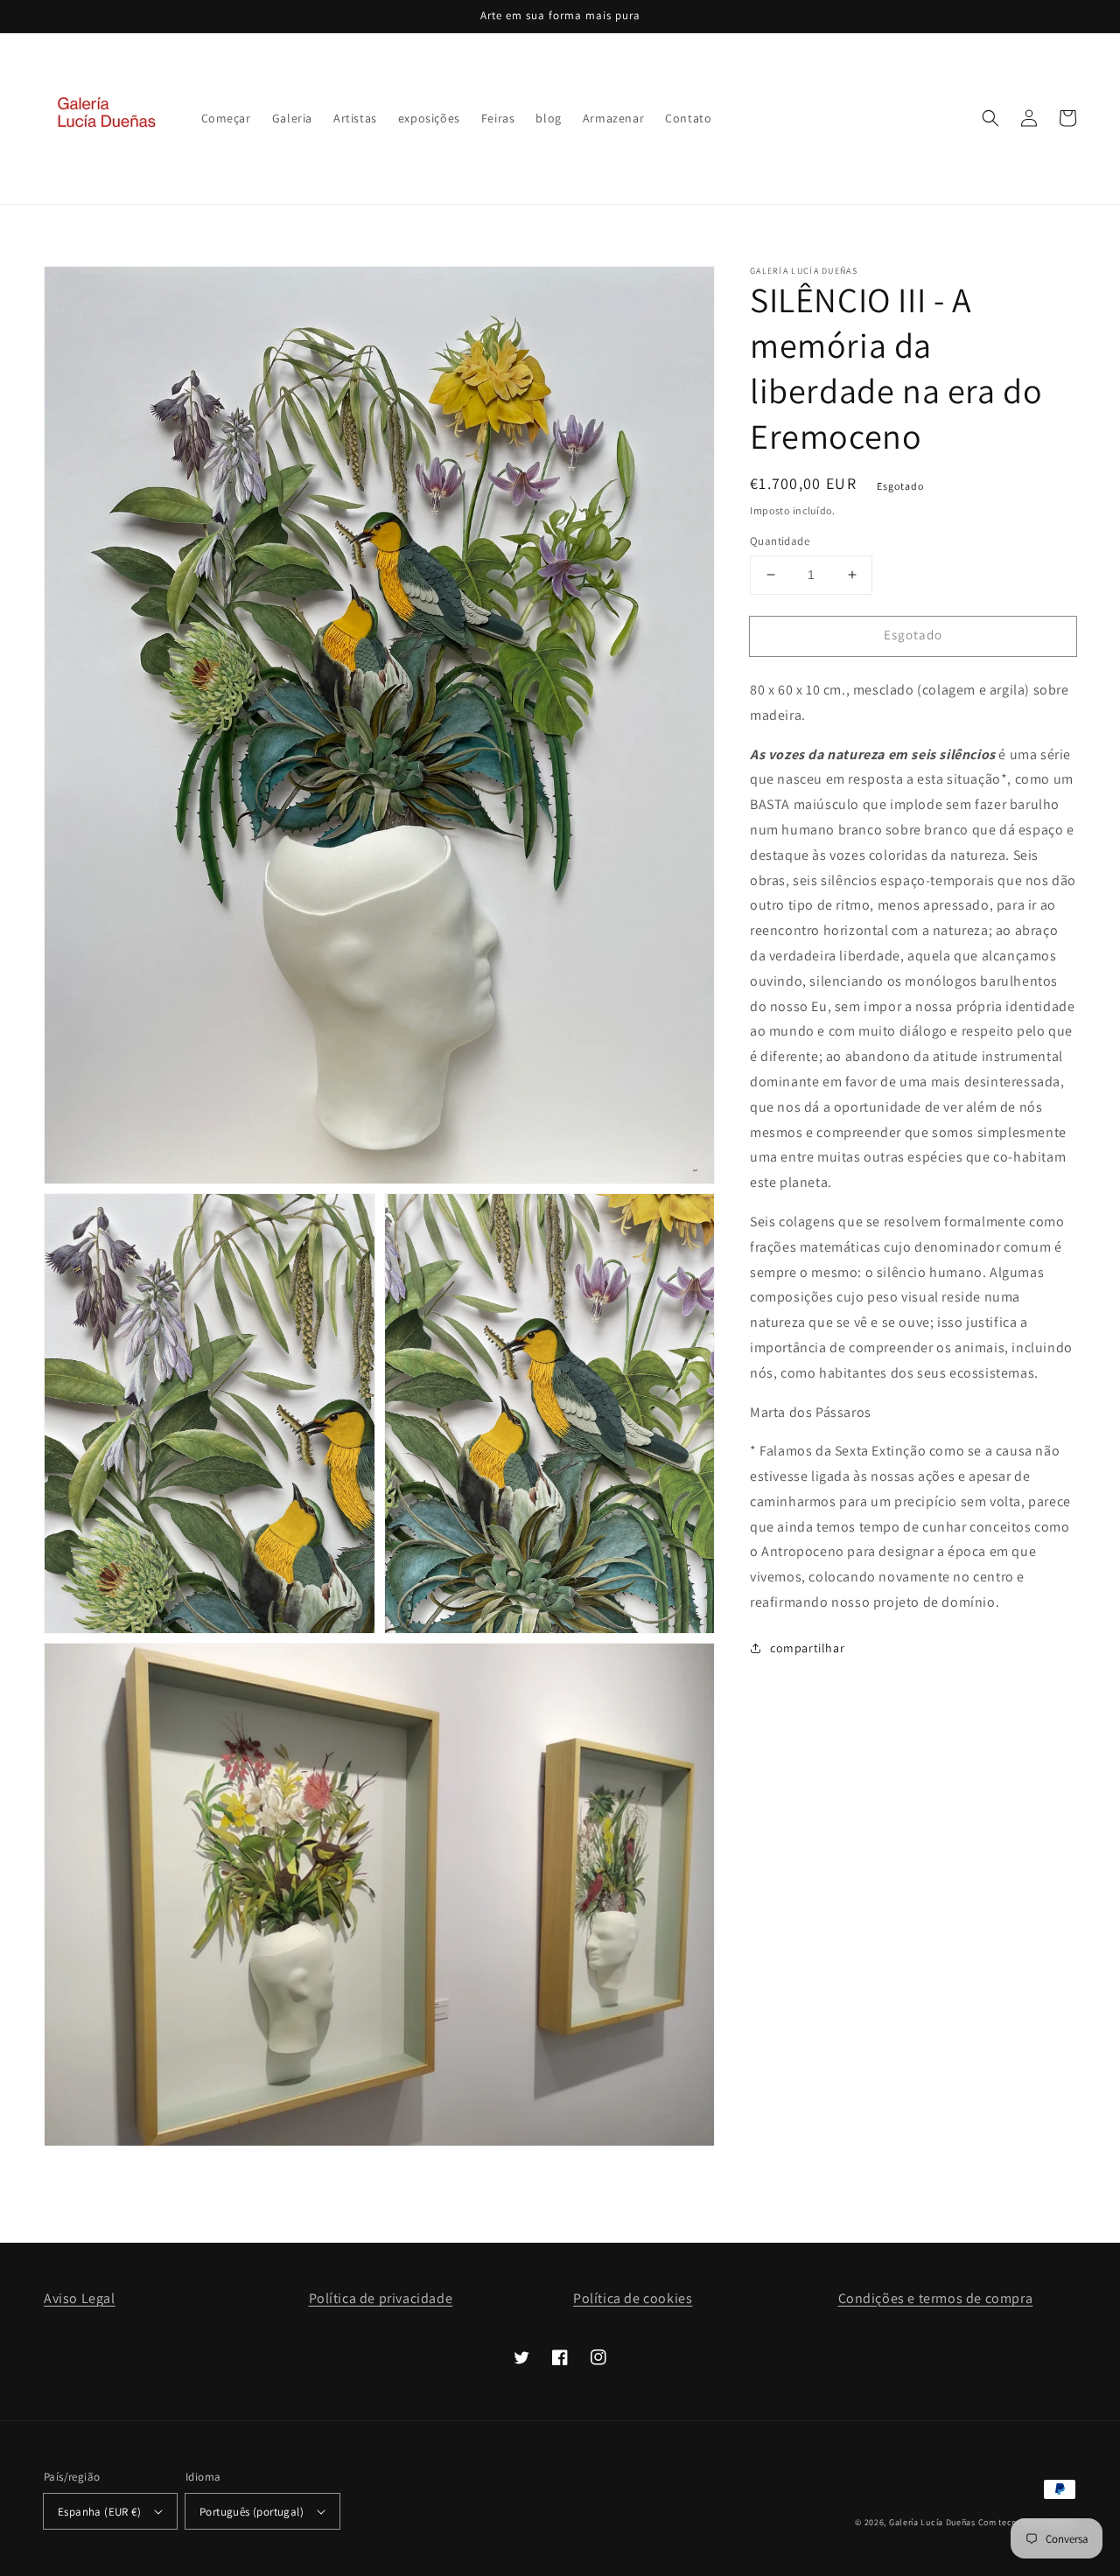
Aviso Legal (80, 2298)
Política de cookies (633, 2298)
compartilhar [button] (807, 1648)
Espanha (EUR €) (99, 2512)
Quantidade (780, 541)
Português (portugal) (252, 2512)
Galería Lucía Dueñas (932, 2522)
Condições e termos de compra (936, 2298)
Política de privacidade (381, 2298)
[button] (990, 118)
